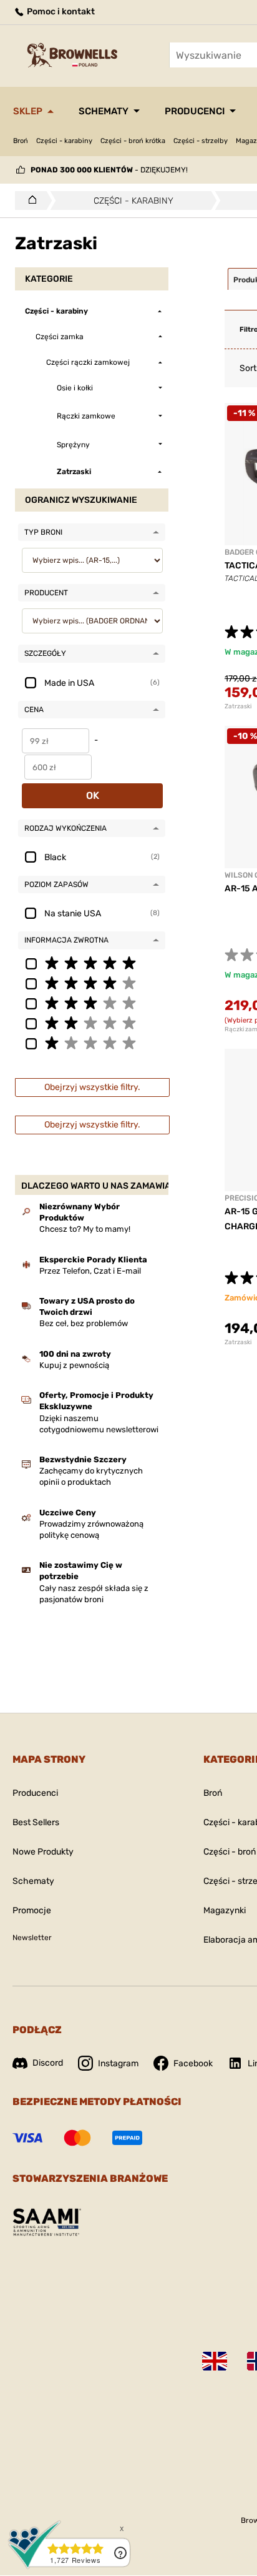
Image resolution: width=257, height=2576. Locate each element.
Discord (48, 2063)
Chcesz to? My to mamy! (85, 1229)
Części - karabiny (64, 141)
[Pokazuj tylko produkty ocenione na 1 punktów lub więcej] (92, 1043)
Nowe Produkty (43, 1852)
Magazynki (225, 1910)
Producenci (195, 111)
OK (93, 795)
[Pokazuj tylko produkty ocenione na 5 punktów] (92, 963)
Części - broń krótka (133, 141)
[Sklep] (29, 201)
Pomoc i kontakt (60, 12)
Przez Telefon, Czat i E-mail (90, 1271)
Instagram (118, 2063)
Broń (21, 141)
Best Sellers (36, 1822)
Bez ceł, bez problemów (84, 1323)
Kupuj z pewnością (74, 1365)
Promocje (32, 1910)
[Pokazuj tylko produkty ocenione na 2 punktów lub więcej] (92, 1023)
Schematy (104, 111)
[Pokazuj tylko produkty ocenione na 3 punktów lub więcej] (92, 1003)
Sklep (28, 111)
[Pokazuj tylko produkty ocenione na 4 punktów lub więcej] (92, 983)
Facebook (193, 2063)
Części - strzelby (201, 141)
